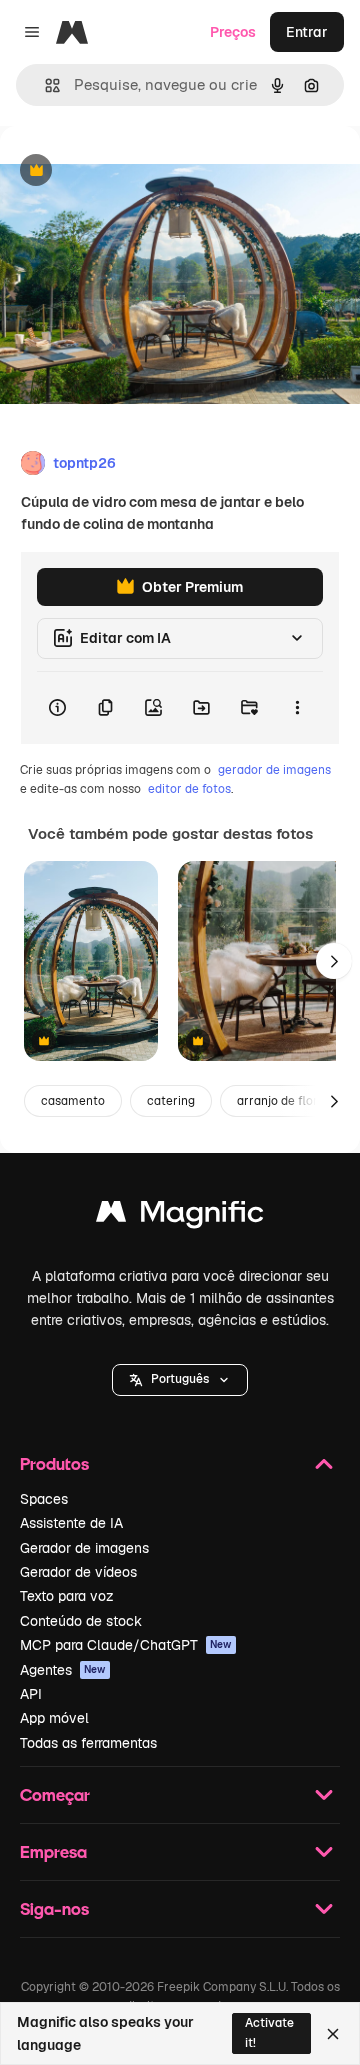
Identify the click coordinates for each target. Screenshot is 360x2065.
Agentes (63, 1670)
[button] (180, 1380)
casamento (73, 1101)
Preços (233, 32)
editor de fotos (189, 789)
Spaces (44, 1499)
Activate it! (269, 2032)
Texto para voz (67, 1596)
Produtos (54, 1463)
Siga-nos (54, 1908)
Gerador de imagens (84, 1548)
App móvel (54, 1718)
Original (128, 171)
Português (180, 1379)
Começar (55, 1794)
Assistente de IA (71, 1523)
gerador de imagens (274, 770)
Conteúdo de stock (81, 1621)
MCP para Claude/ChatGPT (126, 1645)
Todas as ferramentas (88, 1743)
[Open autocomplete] (44, 85)
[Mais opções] (297, 708)
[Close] (333, 2034)
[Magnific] (180, 1216)
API (31, 1694)
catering (171, 1101)
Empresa (53, 1851)
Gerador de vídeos (78, 1572)
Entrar (307, 32)
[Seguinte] (334, 961)
